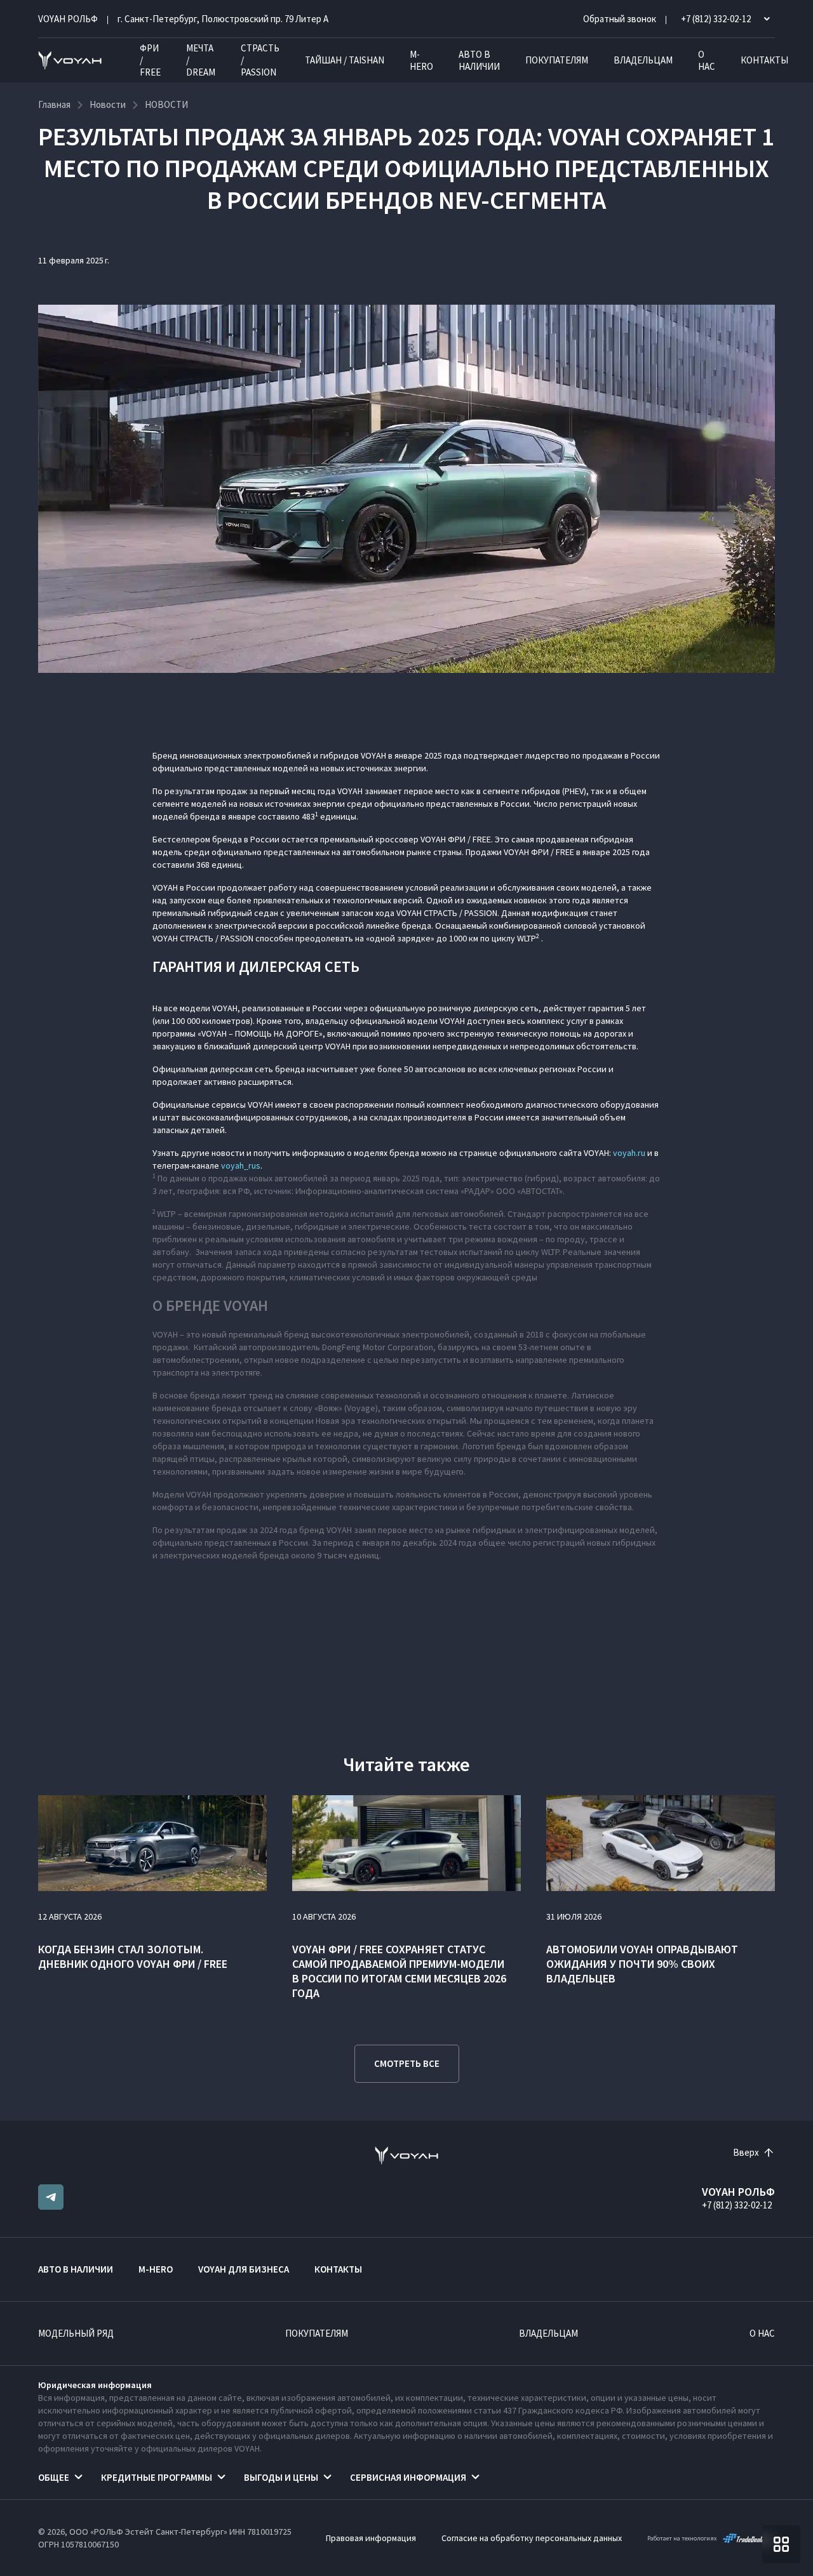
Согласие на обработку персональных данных (532, 2538)
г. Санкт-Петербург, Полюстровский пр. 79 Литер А (223, 19)
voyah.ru (629, 1153)
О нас (707, 60)
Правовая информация (371, 2538)
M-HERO (421, 60)
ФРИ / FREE (150, 60)
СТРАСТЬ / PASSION (260, 60)
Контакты (764, 60)
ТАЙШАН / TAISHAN (345, 60)
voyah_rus (241, 1165)
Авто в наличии (479, 60)
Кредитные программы (157, 2477)
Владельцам (643, 60)
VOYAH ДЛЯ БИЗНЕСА (244, 2269)
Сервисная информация (408, 2477)
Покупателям (557, 60)
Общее (54, 2477)
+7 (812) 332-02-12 (737, 2205)
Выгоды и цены (281, 2477)
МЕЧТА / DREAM (201, 60)
